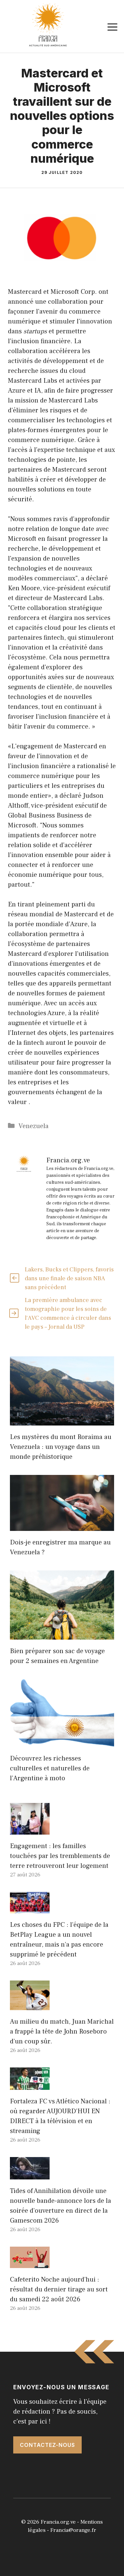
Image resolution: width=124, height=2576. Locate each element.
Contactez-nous (47, 2445)
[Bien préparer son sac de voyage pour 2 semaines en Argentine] (62, 1635)
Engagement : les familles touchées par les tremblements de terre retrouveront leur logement (60, 1856)
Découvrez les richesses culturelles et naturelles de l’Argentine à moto (50, 1768)
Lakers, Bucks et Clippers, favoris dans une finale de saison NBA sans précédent (69, 1278)
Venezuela (34, 1126)
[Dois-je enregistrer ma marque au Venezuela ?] (62, 1526)
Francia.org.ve (58, 2522)
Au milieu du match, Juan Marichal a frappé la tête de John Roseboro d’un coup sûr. (62, 2032)
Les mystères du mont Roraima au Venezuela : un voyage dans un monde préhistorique (61, 1447)
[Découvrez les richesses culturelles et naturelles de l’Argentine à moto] (62, 1742)
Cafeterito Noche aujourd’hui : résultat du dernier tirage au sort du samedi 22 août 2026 (59, 2289)
